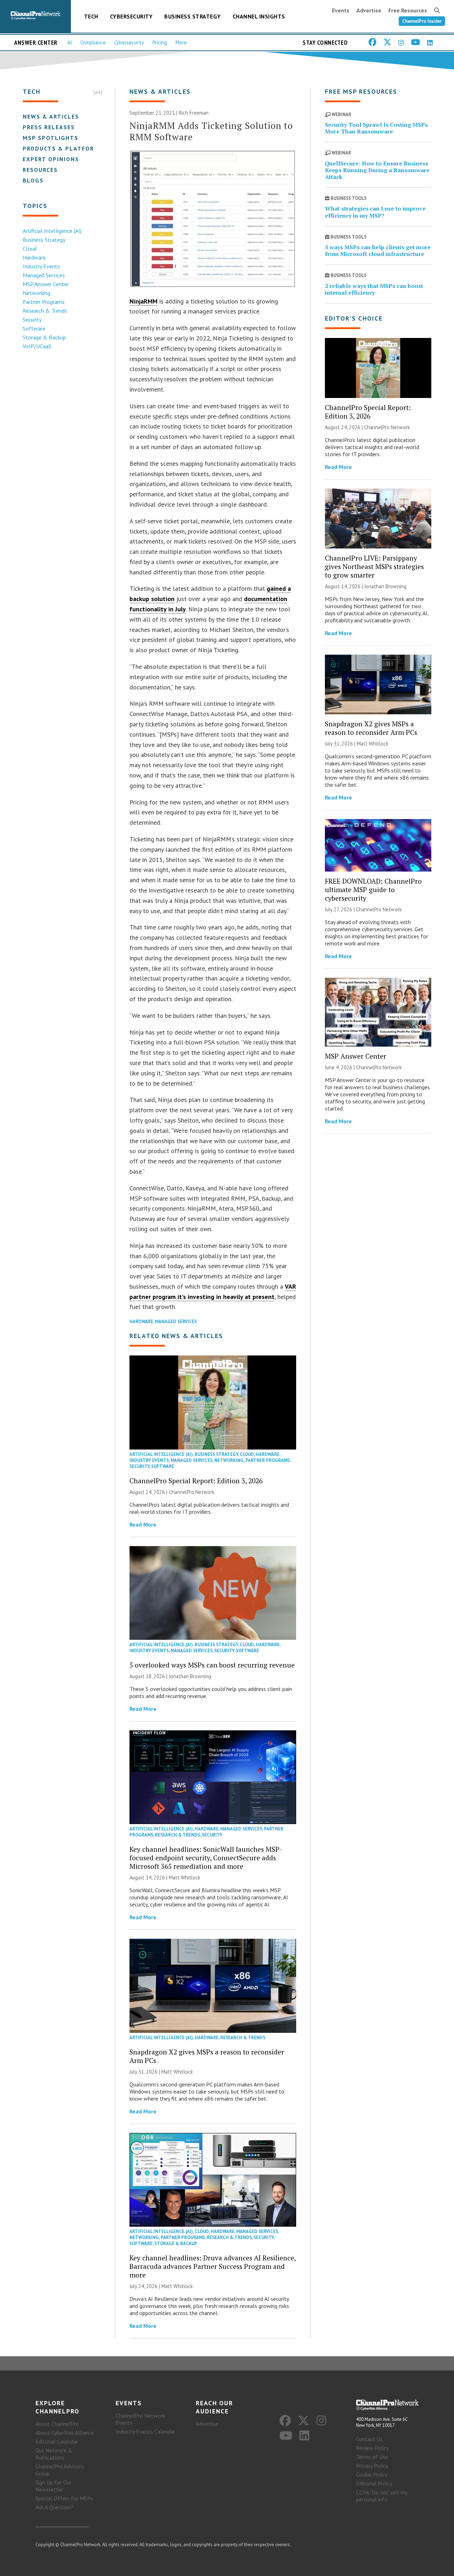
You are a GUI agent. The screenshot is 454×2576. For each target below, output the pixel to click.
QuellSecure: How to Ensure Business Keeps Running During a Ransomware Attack (377, 170)
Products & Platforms (63, 148)
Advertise (369, 10)
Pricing (160, 42)
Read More (143, 1524)
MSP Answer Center (46, 284)
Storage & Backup (44, 337)
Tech (91, 16)
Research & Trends (45, 311)
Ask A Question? (54, 2507)
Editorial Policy (374, 2483)
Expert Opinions (51, 159)
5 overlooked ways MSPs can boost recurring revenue (212, 1665)
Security (32, 320)
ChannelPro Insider (422, 21)
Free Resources (408, 10)
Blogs (33, 180)
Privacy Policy (372, 2466)
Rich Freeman (194, 113)
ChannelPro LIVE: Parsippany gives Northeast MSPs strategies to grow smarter (374, 566)
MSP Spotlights (51, 138)
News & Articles (51, 116)
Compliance (93, 42)
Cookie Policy (372, 2474)
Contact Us (369, 2439)
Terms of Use (372, 2457)
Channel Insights (259, 16)
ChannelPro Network (192, 1492)
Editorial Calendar (57, 2441)
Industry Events (41, 266)
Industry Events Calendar (145, 2432)
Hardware (34, 257)
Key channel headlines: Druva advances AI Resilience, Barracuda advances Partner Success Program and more (212, 2266)
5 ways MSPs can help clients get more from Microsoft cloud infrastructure (378, 250)
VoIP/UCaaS (37, 346)
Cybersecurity (131, 16)
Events (341, 10)
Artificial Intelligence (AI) (52, 231)
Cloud (30, 249)
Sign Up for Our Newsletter (54, 2486)
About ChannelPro (57, 2424)
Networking (37, 293)
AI (70, 42)
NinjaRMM (143, 301)
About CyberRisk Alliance (65, 2433)
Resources (40, 170)
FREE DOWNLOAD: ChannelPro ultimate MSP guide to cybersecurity (373, 889)
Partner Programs (44, 302)
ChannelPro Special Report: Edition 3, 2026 (196, 1481)
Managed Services (44, 275)
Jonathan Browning (190, 1676)
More (181, 42)
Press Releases (49, 127)
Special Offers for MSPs (64, 2498)
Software (34, 328)
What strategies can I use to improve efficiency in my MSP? (375, 212)
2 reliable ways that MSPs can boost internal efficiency (374, 289)
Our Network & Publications (54, 2454)
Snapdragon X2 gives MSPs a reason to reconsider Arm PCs (207, 2056)
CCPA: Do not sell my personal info (382, 2496)
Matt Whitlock (185, 1878)
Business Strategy (193, 16)
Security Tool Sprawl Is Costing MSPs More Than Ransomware (376, 128)
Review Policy (372, 2448)
